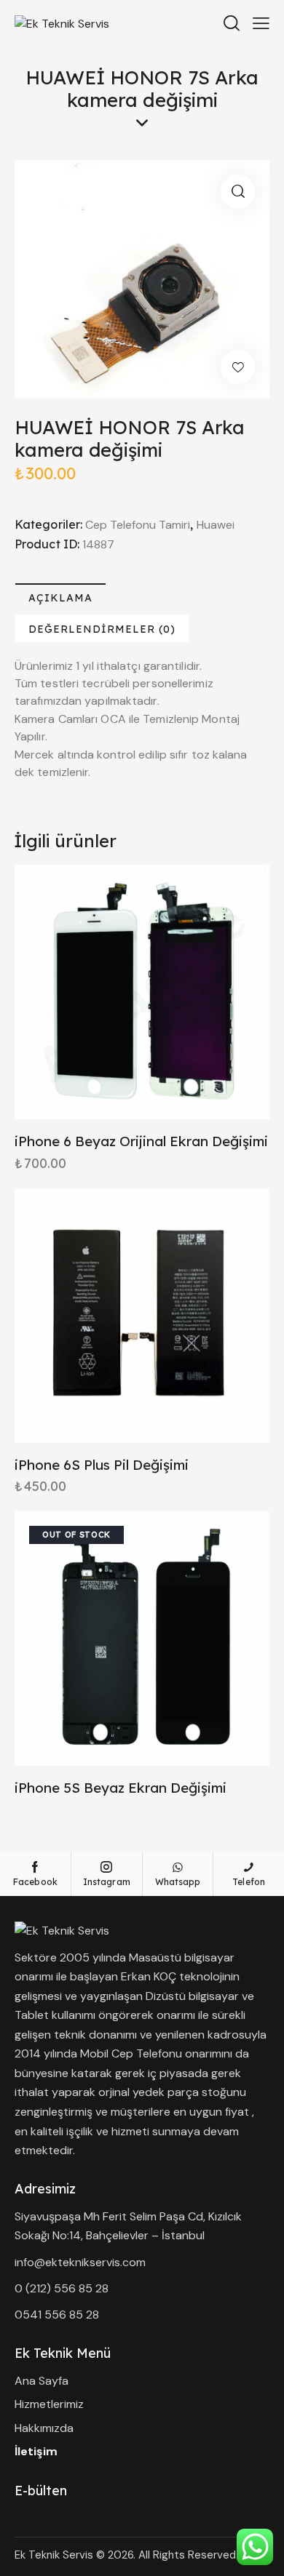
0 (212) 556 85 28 (62, 2288)
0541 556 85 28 (57, 2315)
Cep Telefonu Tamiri (138, 525)
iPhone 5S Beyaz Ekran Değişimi (121, 1788)
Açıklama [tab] (60, 598)
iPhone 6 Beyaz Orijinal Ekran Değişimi (141, 1141)
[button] (238, 192)
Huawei (216, 525)
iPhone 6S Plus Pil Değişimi (102, 1465)
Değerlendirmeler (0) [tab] (102, 629)
